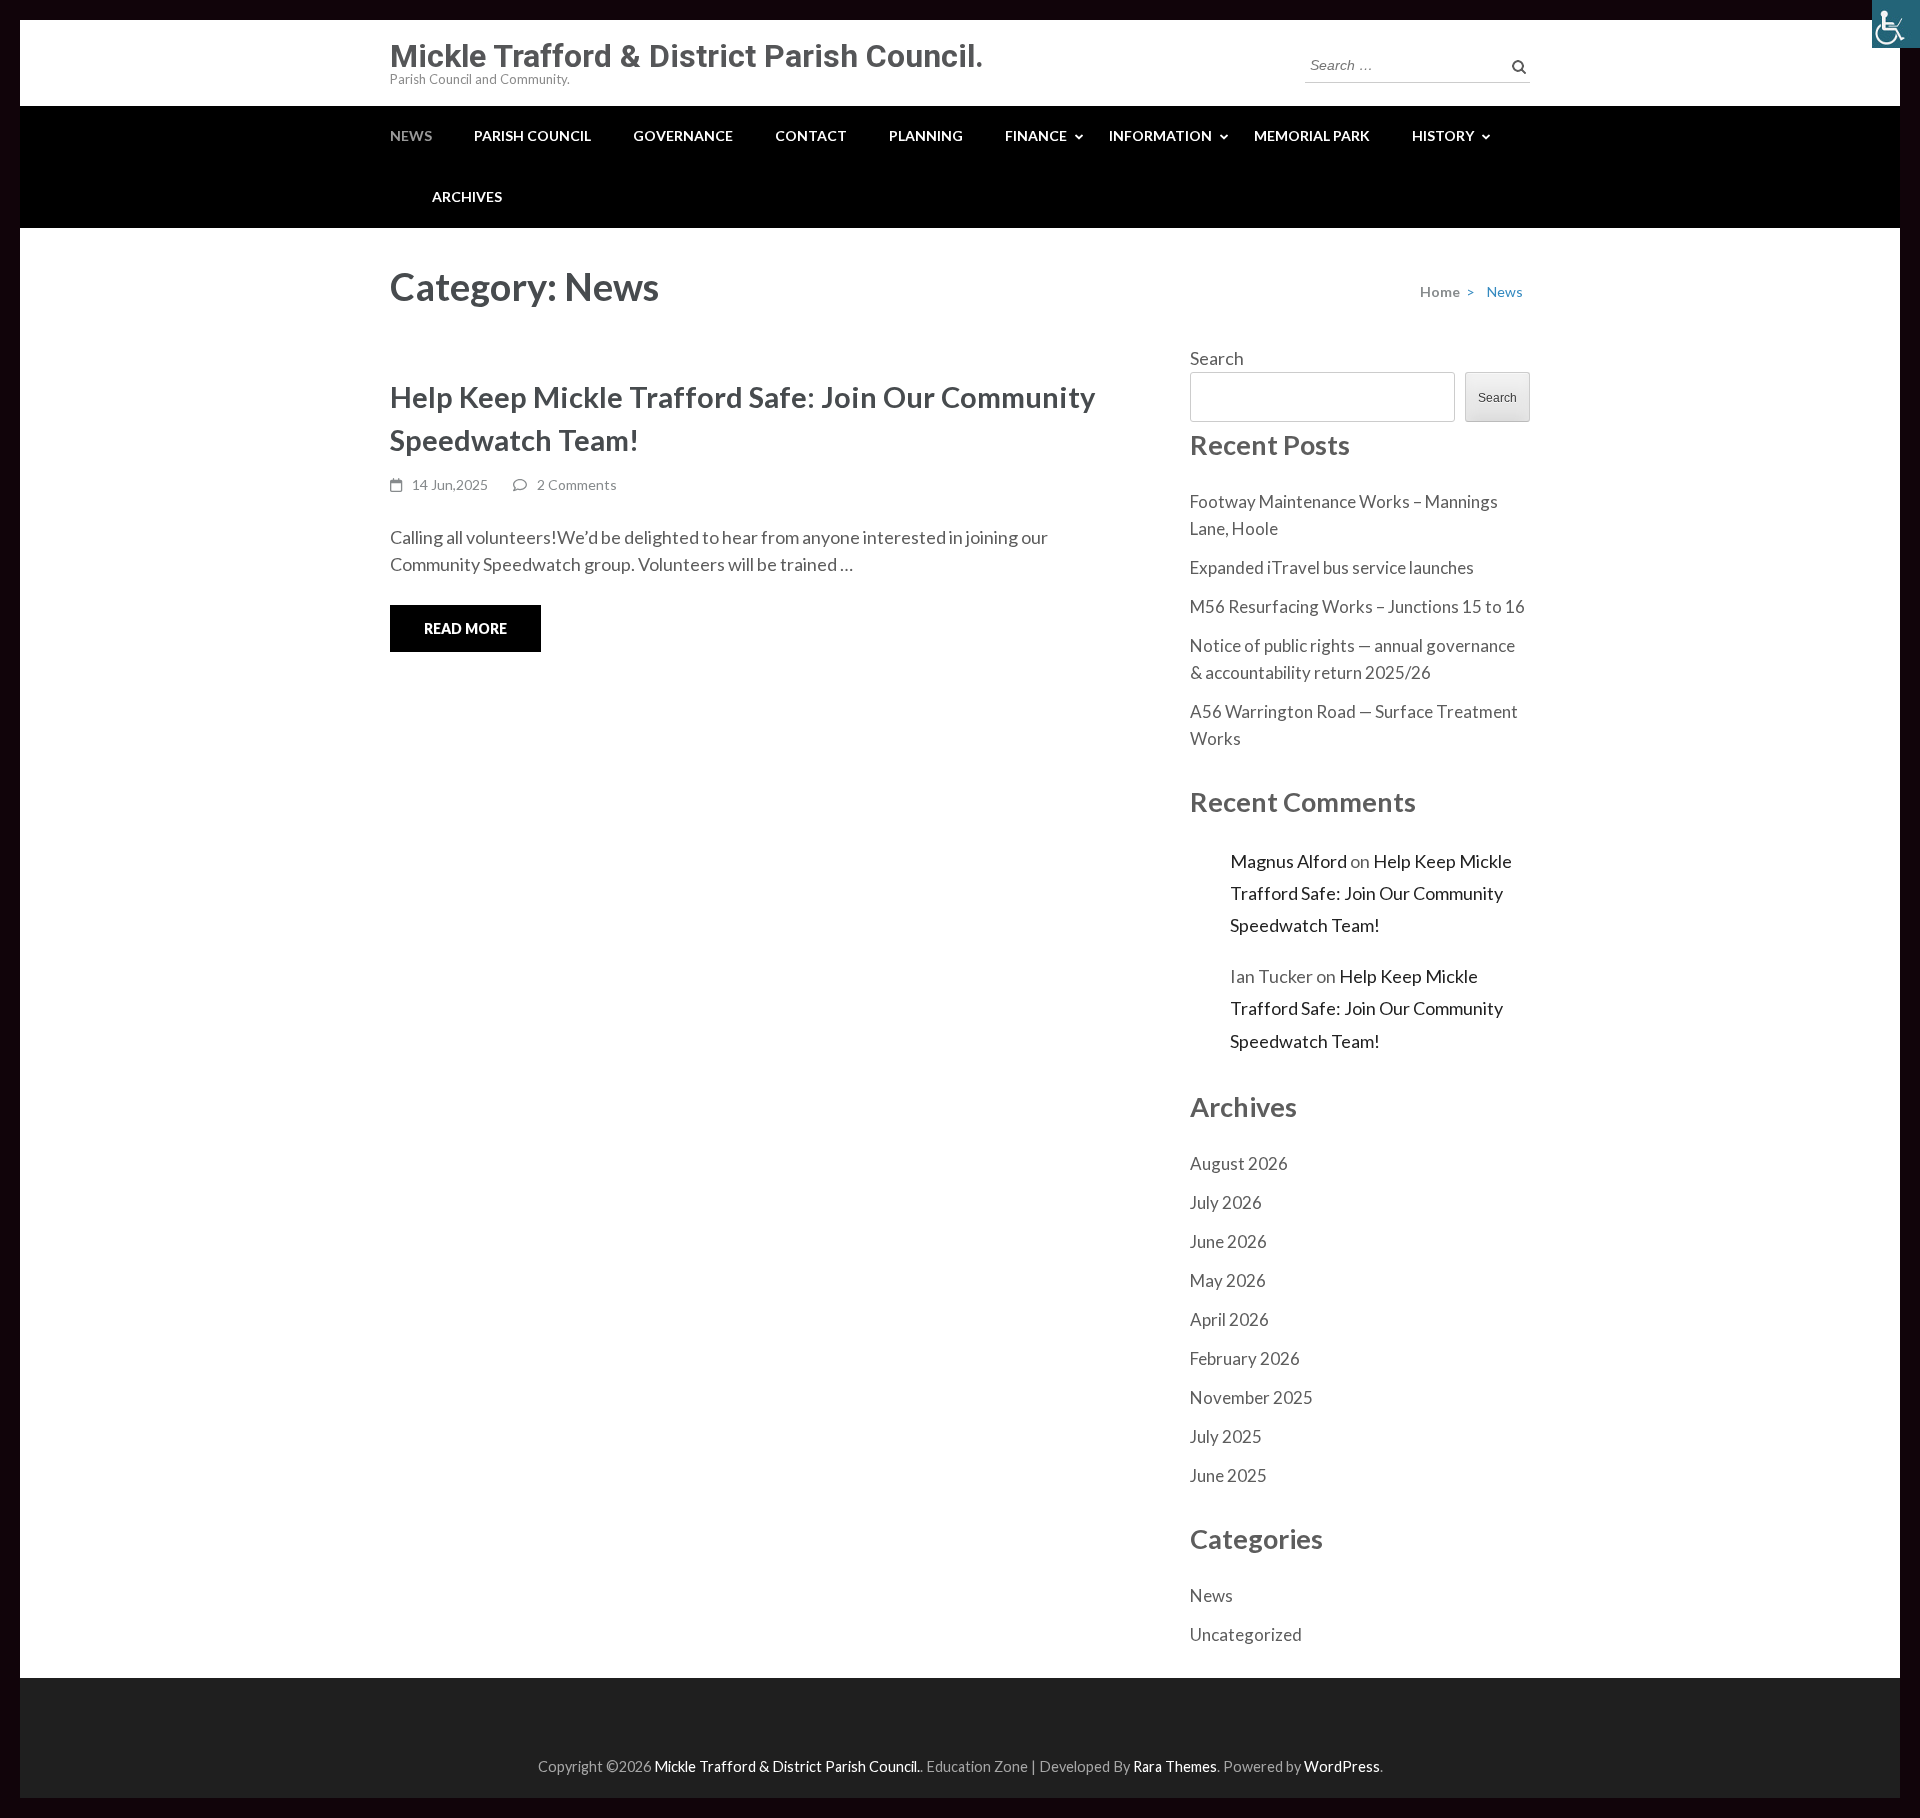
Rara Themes (1175, 1766)
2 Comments (577, 484)
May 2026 (1228, 1280)
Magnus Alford (1288, 861)
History (1443, 135)
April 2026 (1229, 1319)
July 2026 (1226, 1202)
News (411, 135)
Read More (465, 628)
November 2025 (1251, 1397)
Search (1217, 358)
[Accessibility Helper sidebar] (1896, 24)
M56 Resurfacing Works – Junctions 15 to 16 (1357, 606)
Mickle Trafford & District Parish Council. (687, 56)
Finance (1036, 135)
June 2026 (1228, 1241)
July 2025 (1226, 1436)
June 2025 (1228, 1475)
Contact (811, 135)
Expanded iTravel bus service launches (1332, 567)
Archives (467, 196)
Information (1160, 135)
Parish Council (532, 135)
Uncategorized (1246, 1634)
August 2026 (1239, 1163)
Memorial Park (1312, 135)
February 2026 (1245, 1358)
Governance (683, 135)
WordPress (1342, 1766)
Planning (926, 135)
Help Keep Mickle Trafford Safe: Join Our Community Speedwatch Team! (1371, 893)
